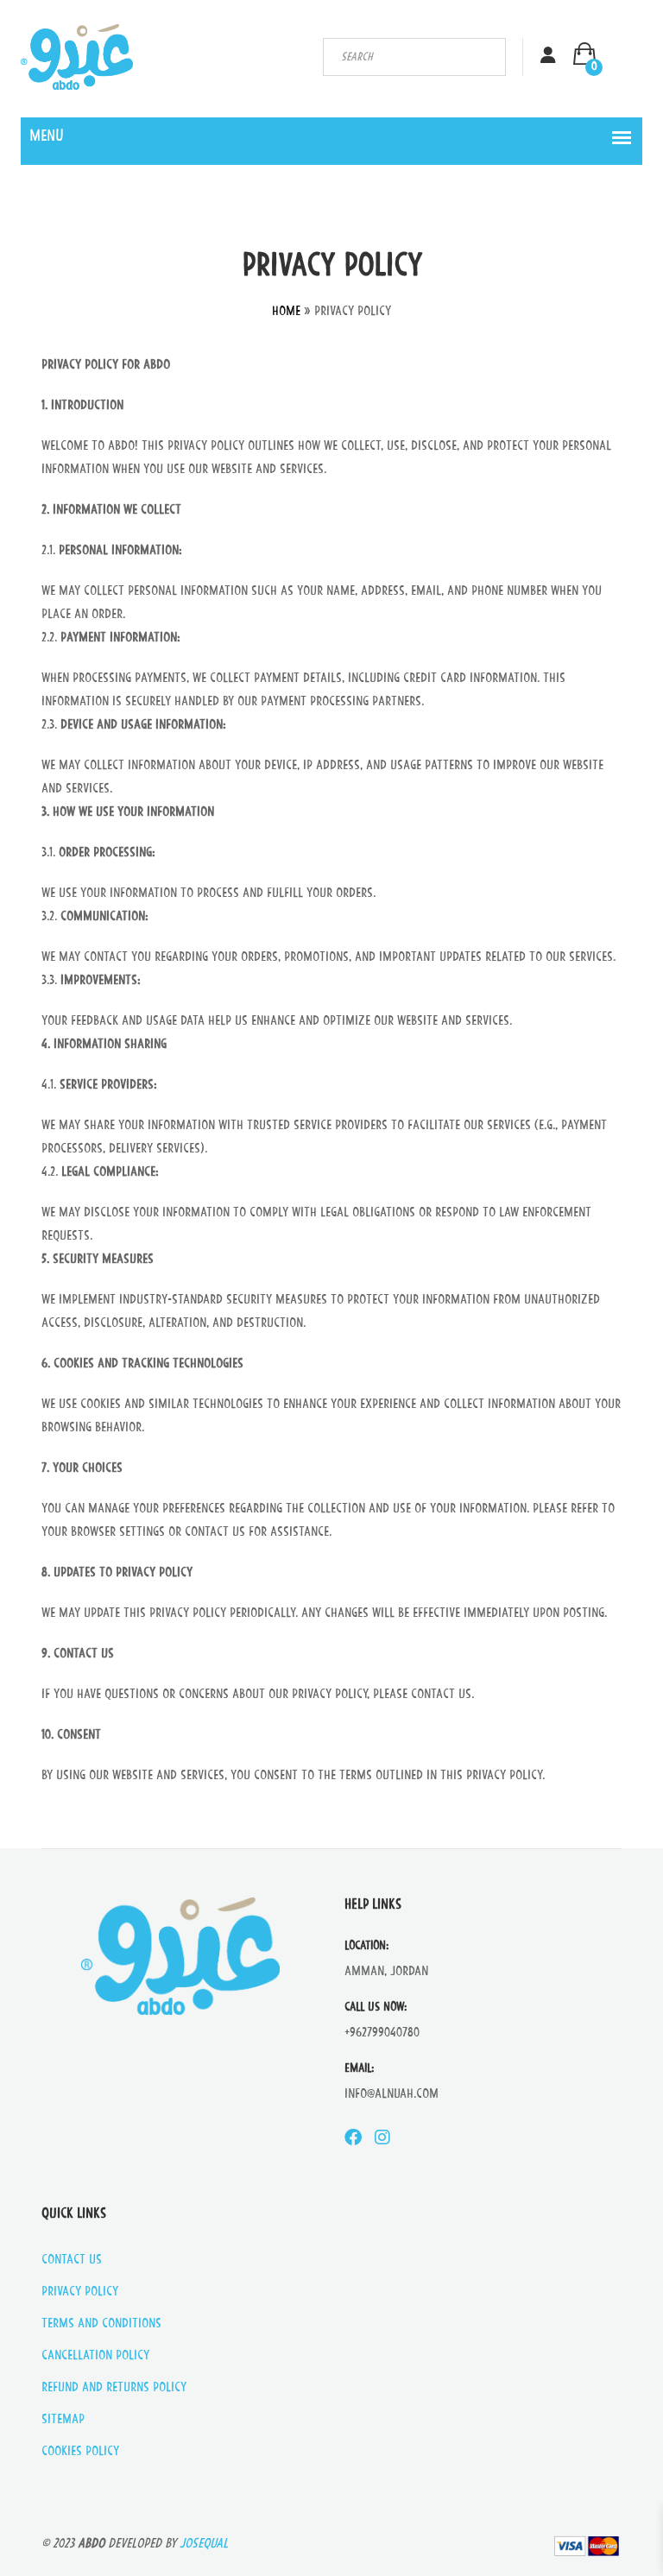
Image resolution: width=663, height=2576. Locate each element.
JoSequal (204, 2544)
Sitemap (63, 2420)
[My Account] (548, 57)
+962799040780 (382, 2033)
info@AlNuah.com (391, 2095)
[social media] (353, 2139)
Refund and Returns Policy (114, 2388)
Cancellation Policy (95, 2356)
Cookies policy (80, 2452)
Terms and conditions (101, 2324)
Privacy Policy (80, 2292)
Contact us (72, 2260)
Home (286, 312)
